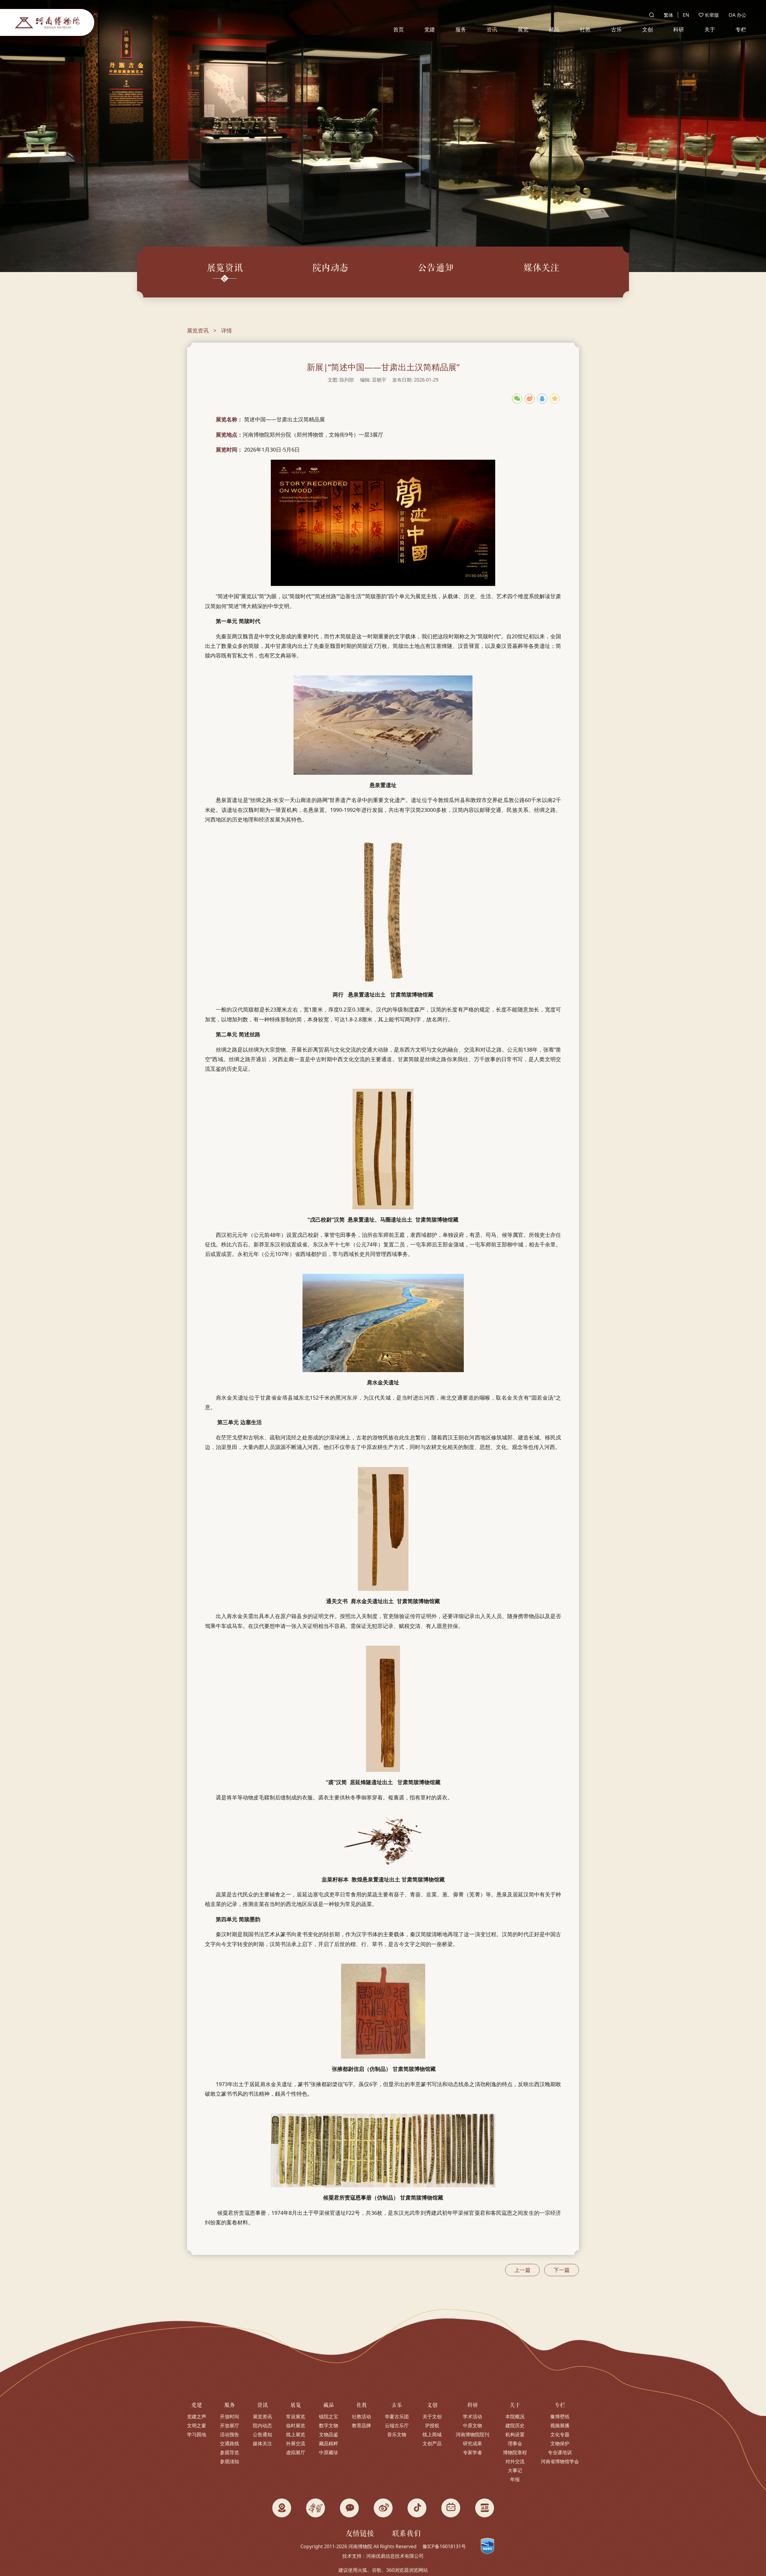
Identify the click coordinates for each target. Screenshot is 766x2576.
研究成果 (472, 2443)
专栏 (741, 29)
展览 (523, 29)
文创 (648, 29)
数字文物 (329, 2425)
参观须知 (230, 2461)
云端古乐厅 (397, 2425)
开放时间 (230, 2416)
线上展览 (296, 2434)
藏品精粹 (329, 2443)
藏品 (554, 29)
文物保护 (560, 2443)
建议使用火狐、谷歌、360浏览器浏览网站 (383, 2570)
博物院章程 (515, 2452)
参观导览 (230, 2452)
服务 (461, 29)
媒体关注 (262, 2443)
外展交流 (296, 2443)
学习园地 (197, 2434)
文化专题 (560, 2434)
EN (686, 15)
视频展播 (560, 2425)
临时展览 (296, 2425)
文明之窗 (197, 2425)
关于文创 (432, 2416)
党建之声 (197, 2416)
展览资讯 (198, 330)
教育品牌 (361, 2425)
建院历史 (515, 2425)
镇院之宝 (329, 2416)
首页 (399, 29)
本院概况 (515, 2416)
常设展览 (296, 2416)
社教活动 (361, 2416)
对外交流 (515, 2461)
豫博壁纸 (560, 2416)
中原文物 (472, 2425)
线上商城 (432, 2434)
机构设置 (515, 2434)
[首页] (47, 22)
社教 (585, 29)
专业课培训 (560, 2452)
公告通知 (262, 2434)
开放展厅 (230, 2425)
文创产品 (432, 2443)
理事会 (515, 2443)
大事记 (515, 2470)
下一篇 (562, 2270)
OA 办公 (737, 15)
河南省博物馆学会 (560, 2461)
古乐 (616, 29)
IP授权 (432, 2425)
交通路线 (230, 2443)
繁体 (668, 15)
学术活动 (472, 2416)
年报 (515, 2479)
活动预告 (230, 2434)
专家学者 (472, 2452)
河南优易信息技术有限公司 (395, 2556)
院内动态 (262, 2425)
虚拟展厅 (296, 2452)
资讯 (492, 29)
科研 (679, 29)
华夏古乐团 (397, 2416)
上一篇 (522, 2270)
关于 (710, 29)
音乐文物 (397, 2434)
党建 (430, 29)
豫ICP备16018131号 (444, 2546)
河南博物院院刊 (472, 2434)
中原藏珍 (329, 2452)
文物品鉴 (329, 2434)
